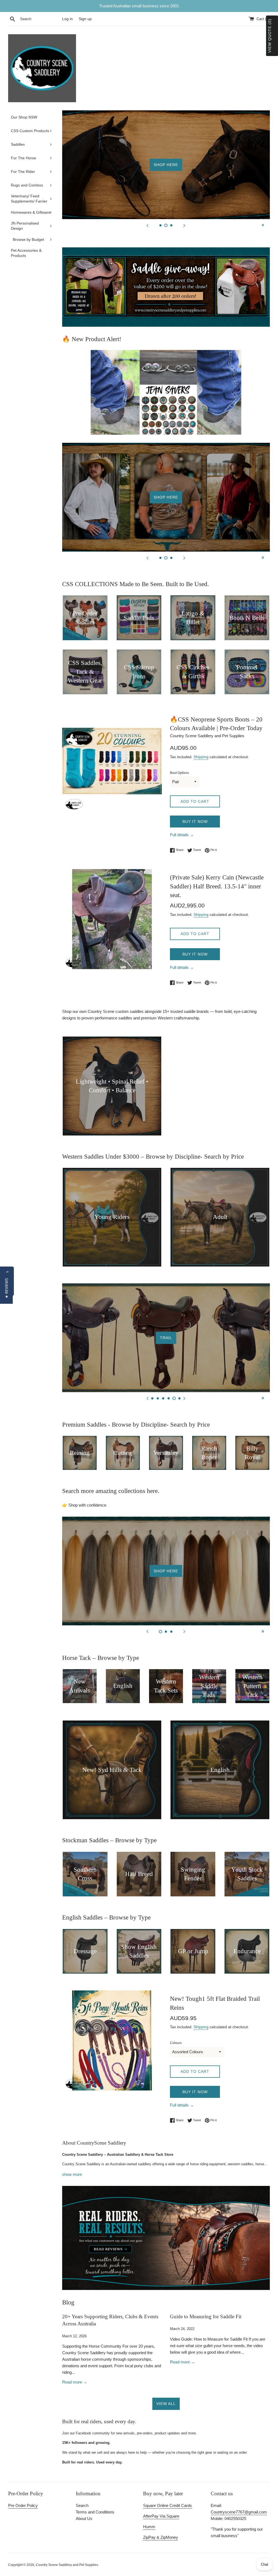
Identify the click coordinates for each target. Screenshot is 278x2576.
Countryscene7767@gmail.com (239, 2512)
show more (72, 2174)
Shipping (201, 757)
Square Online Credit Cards (168, 2505)
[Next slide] (184, 225)
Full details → (182, 835)
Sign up (85, 19)
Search (82, 2505)
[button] (6, 1288)
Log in (67, 19)
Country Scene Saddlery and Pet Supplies (67, 2565)
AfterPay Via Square (161, 2516)
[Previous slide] (147, 225)
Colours (176, 2043)
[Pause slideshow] (263, 225)
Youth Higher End (166, 1338)
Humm (149, 2527)
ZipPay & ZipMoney (161, 2537)
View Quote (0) (270, 36)
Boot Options (179, 773)
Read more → (75, 2382)
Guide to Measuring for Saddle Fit (206, 2317)
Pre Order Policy (23, 2505)
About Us (84, 2519)
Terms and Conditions (95, 2512)
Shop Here (166, 165)
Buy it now (195, 822)
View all (166, 2404)
